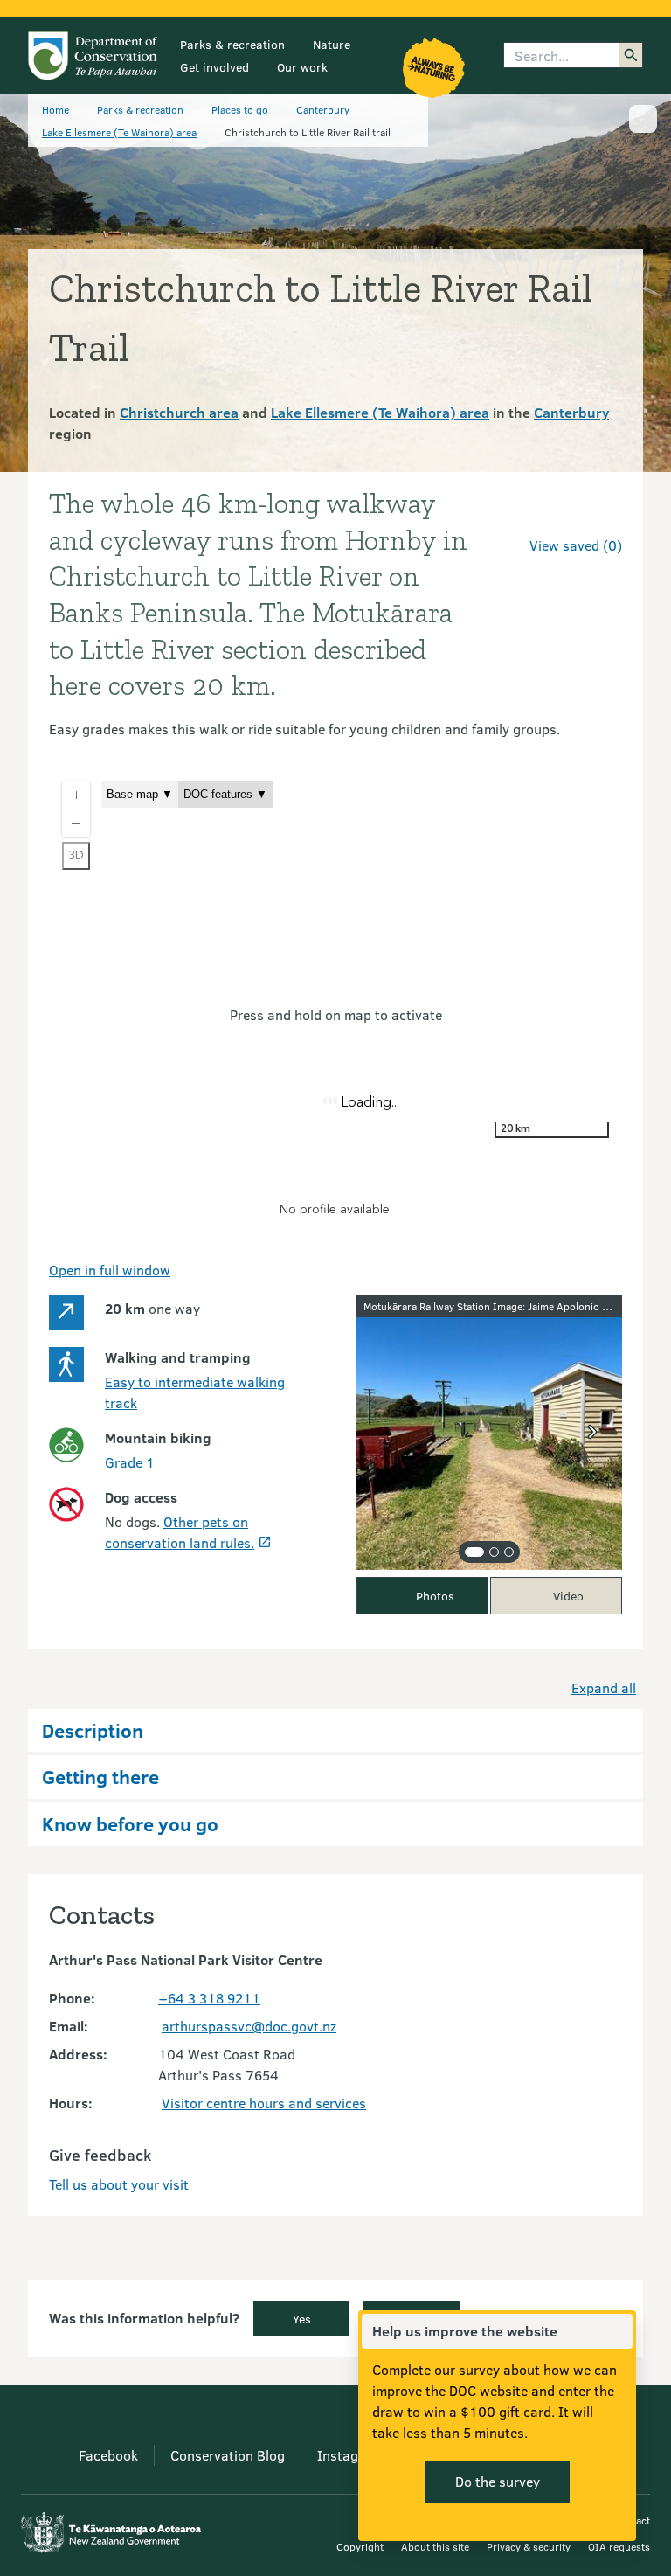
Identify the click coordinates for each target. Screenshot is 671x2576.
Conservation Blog (228, 2455)
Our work (302, 67)
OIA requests (619, 2546)
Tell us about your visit (119, 2184)
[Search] (631, 55)
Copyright (360, 2546)
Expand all (604, 1687)
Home (55, 109)
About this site (435, 2546)
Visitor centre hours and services (264, 2103)
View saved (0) (576, 545)
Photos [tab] (435, 1596)
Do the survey (498, 2481)
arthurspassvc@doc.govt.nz (249, 2026)
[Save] (601, 514)
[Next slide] (592, 1432)
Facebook (108, 2455)
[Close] (619, 2331)
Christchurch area (179, 412)
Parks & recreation (232, 44)
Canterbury (323, 109)
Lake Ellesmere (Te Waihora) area (119, 132)
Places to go (240, 109)
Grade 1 (130, 1462)
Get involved (214, 67)
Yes (302, 2319)
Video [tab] (568, 1596)
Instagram (350, 2455)
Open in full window (110, 1270)
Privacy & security (529, 2546)
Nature (332, 44)
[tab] (474, 1552)
